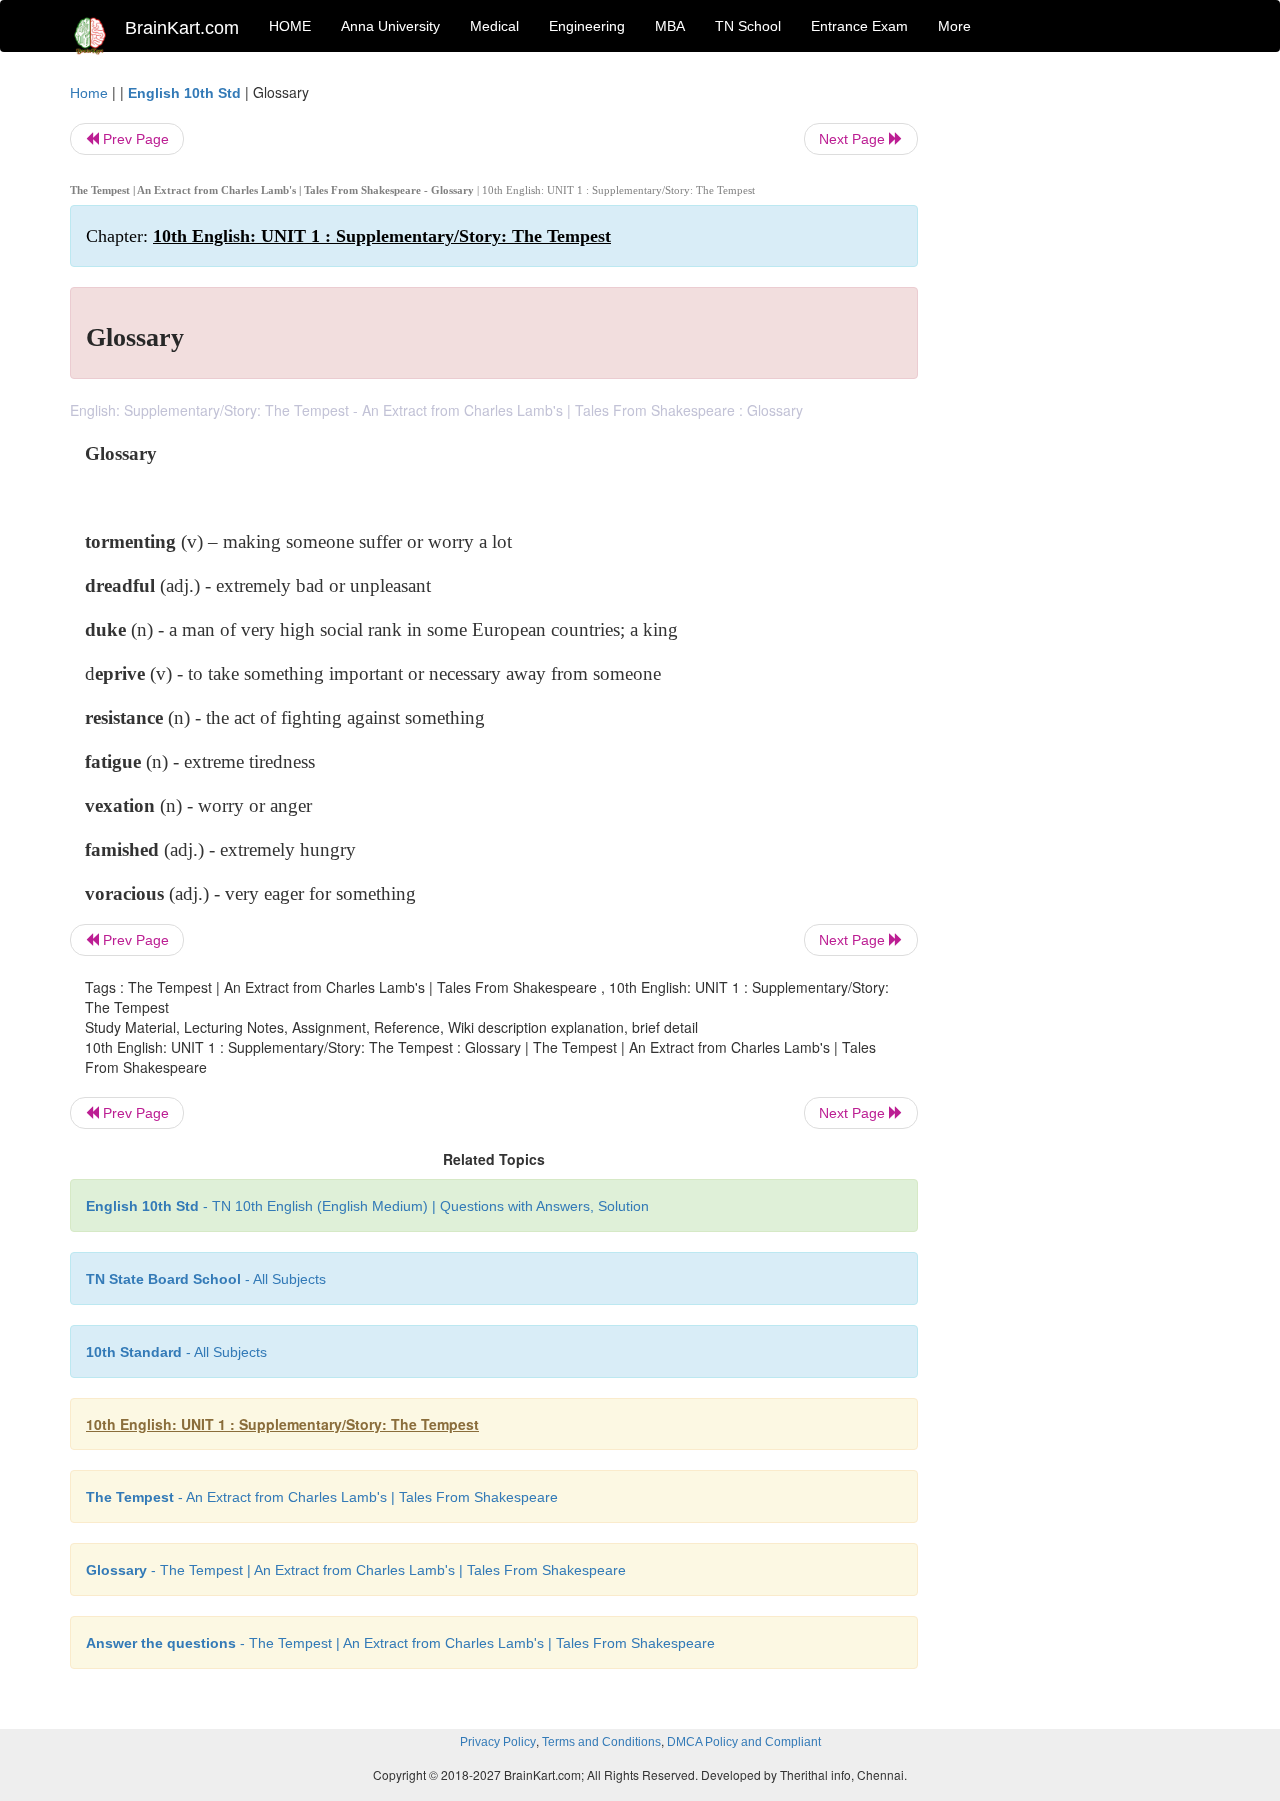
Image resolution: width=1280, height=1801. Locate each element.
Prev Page (134, 139)
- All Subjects (206, 1279)
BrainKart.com (182, 28)
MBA (670, 26)
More (954, 26)
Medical (494, 26)
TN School (748, 26)
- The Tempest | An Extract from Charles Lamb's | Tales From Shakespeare (356, 1570)
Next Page (854, 139)
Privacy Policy (498, 1742)
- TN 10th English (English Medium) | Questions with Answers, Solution (367, 1206)
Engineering (587, 26)
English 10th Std (184, 93)
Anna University (390, 26)
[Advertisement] (1079, 382)
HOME (290, 26)
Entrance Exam (859, 26)
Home (89, 93)
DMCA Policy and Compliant (744, 1742)
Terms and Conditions (601, 1742)
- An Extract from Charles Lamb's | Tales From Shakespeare (322, 1497)
